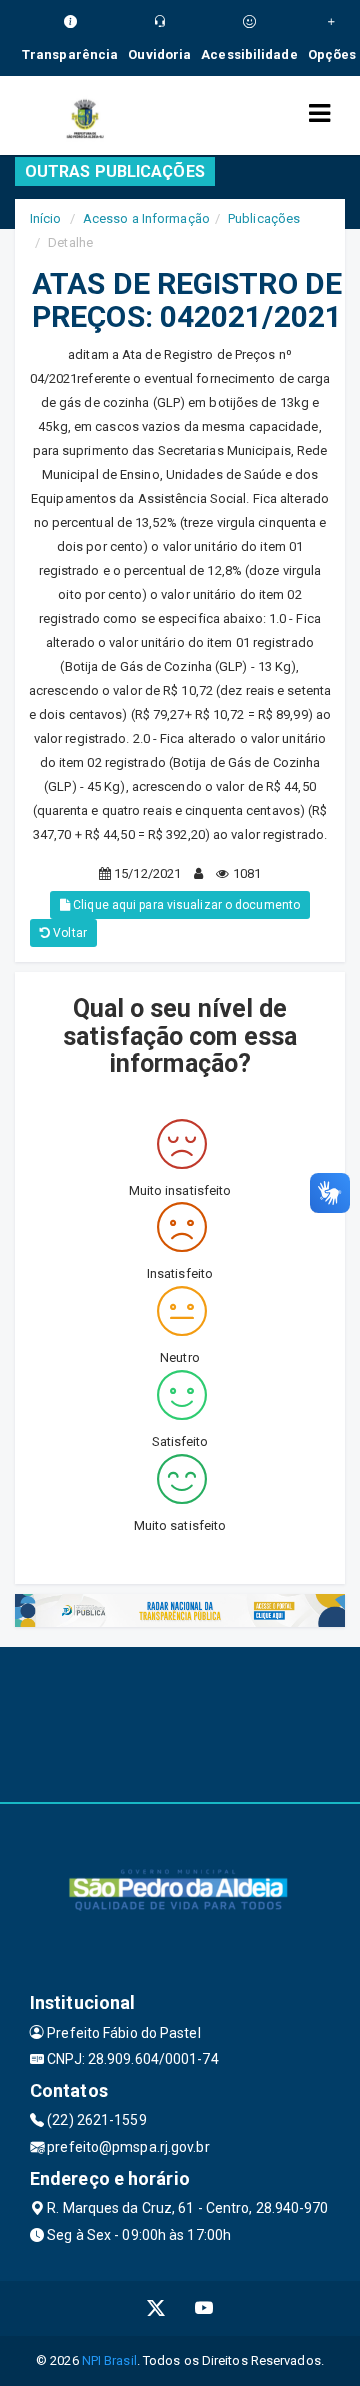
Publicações (264, 218)
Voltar (68, 933)
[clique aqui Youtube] (204, 2308)
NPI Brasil (109, 2360)
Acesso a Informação (146, 218)
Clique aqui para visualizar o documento (185, 905)
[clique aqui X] (156, 2308)
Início (46, 218)
